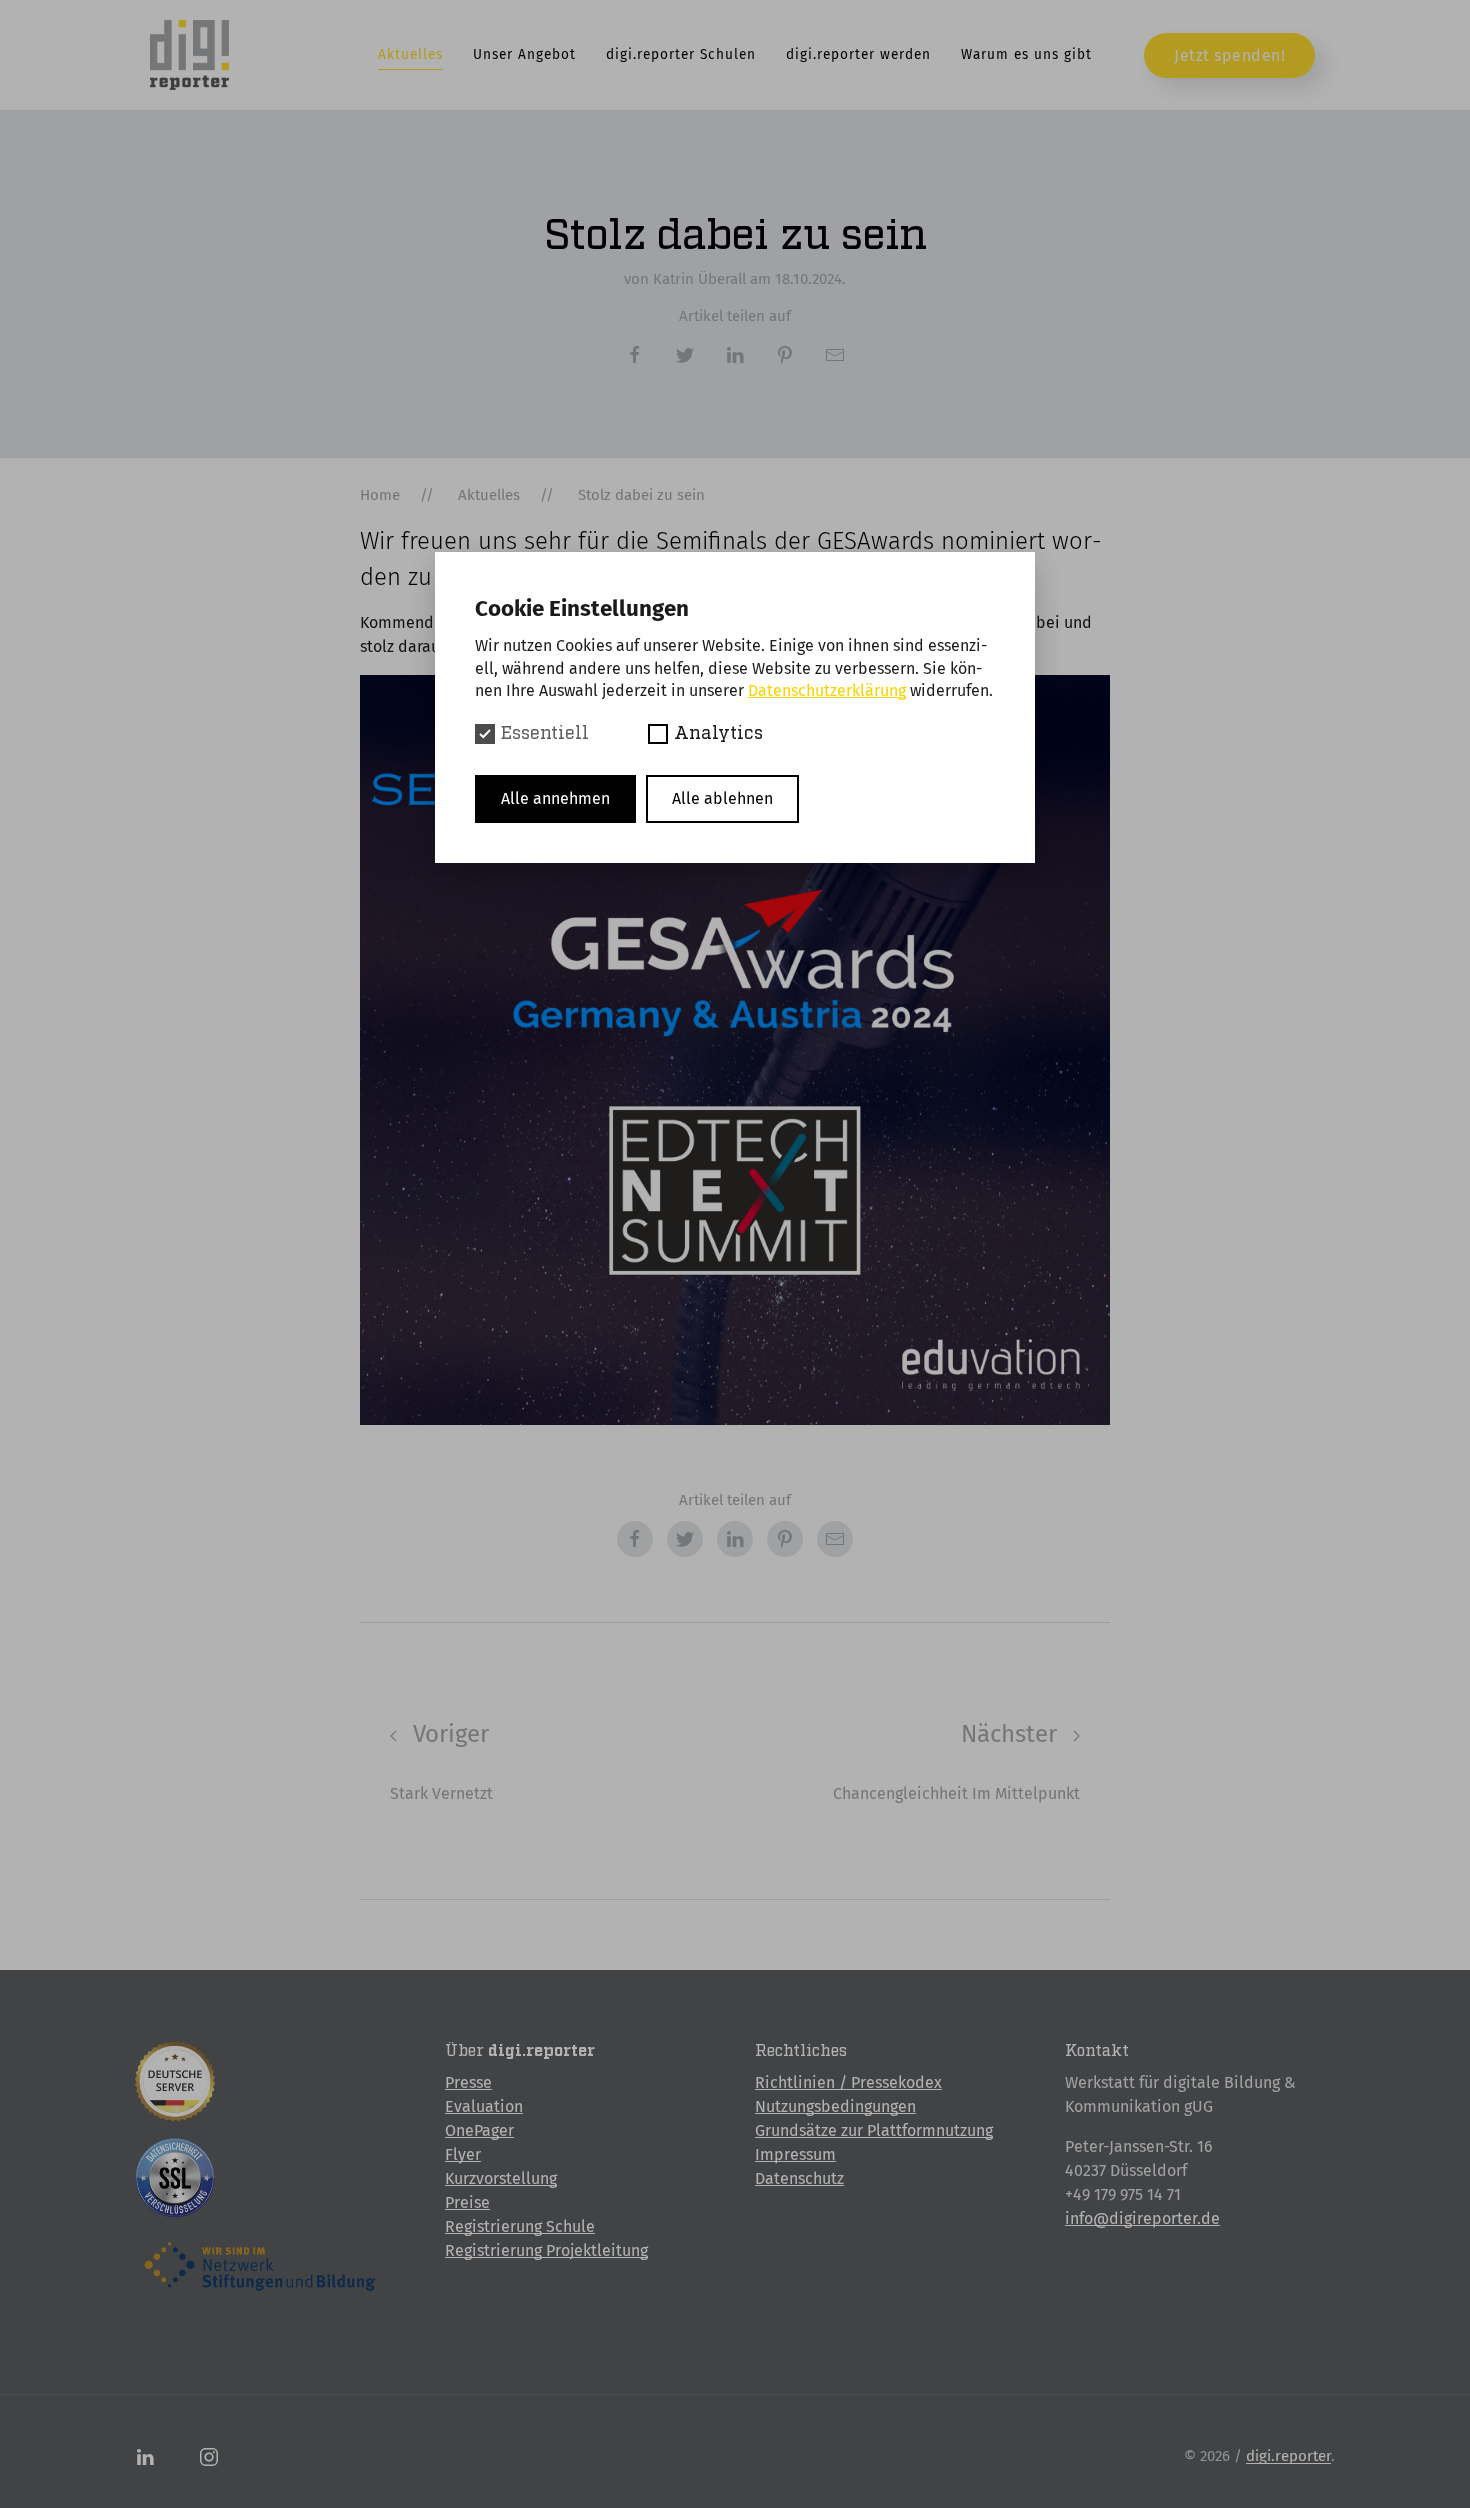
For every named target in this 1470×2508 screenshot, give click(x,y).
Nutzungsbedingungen (835, 2106)
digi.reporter (1288, 2456)
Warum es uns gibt (1026, 54)
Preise (467, 2202)
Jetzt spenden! (1229, 55)
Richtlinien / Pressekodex (848, 2082)
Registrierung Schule (520, 2226)
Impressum (795, 2154)
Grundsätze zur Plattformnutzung (874, 2130)
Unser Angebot (524, 54)
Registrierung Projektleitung (546, 2250)
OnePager (479, 2130)
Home (380, 495)
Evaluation (484, 2106)
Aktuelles (410, 54)
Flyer (463, 2154)
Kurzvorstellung (501, 2178)
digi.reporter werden (858, 54)
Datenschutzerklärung (827, 690)
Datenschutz (799, 2178)
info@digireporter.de (1142, 2218)
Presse (468, 2082)
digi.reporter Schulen (681, 54)
